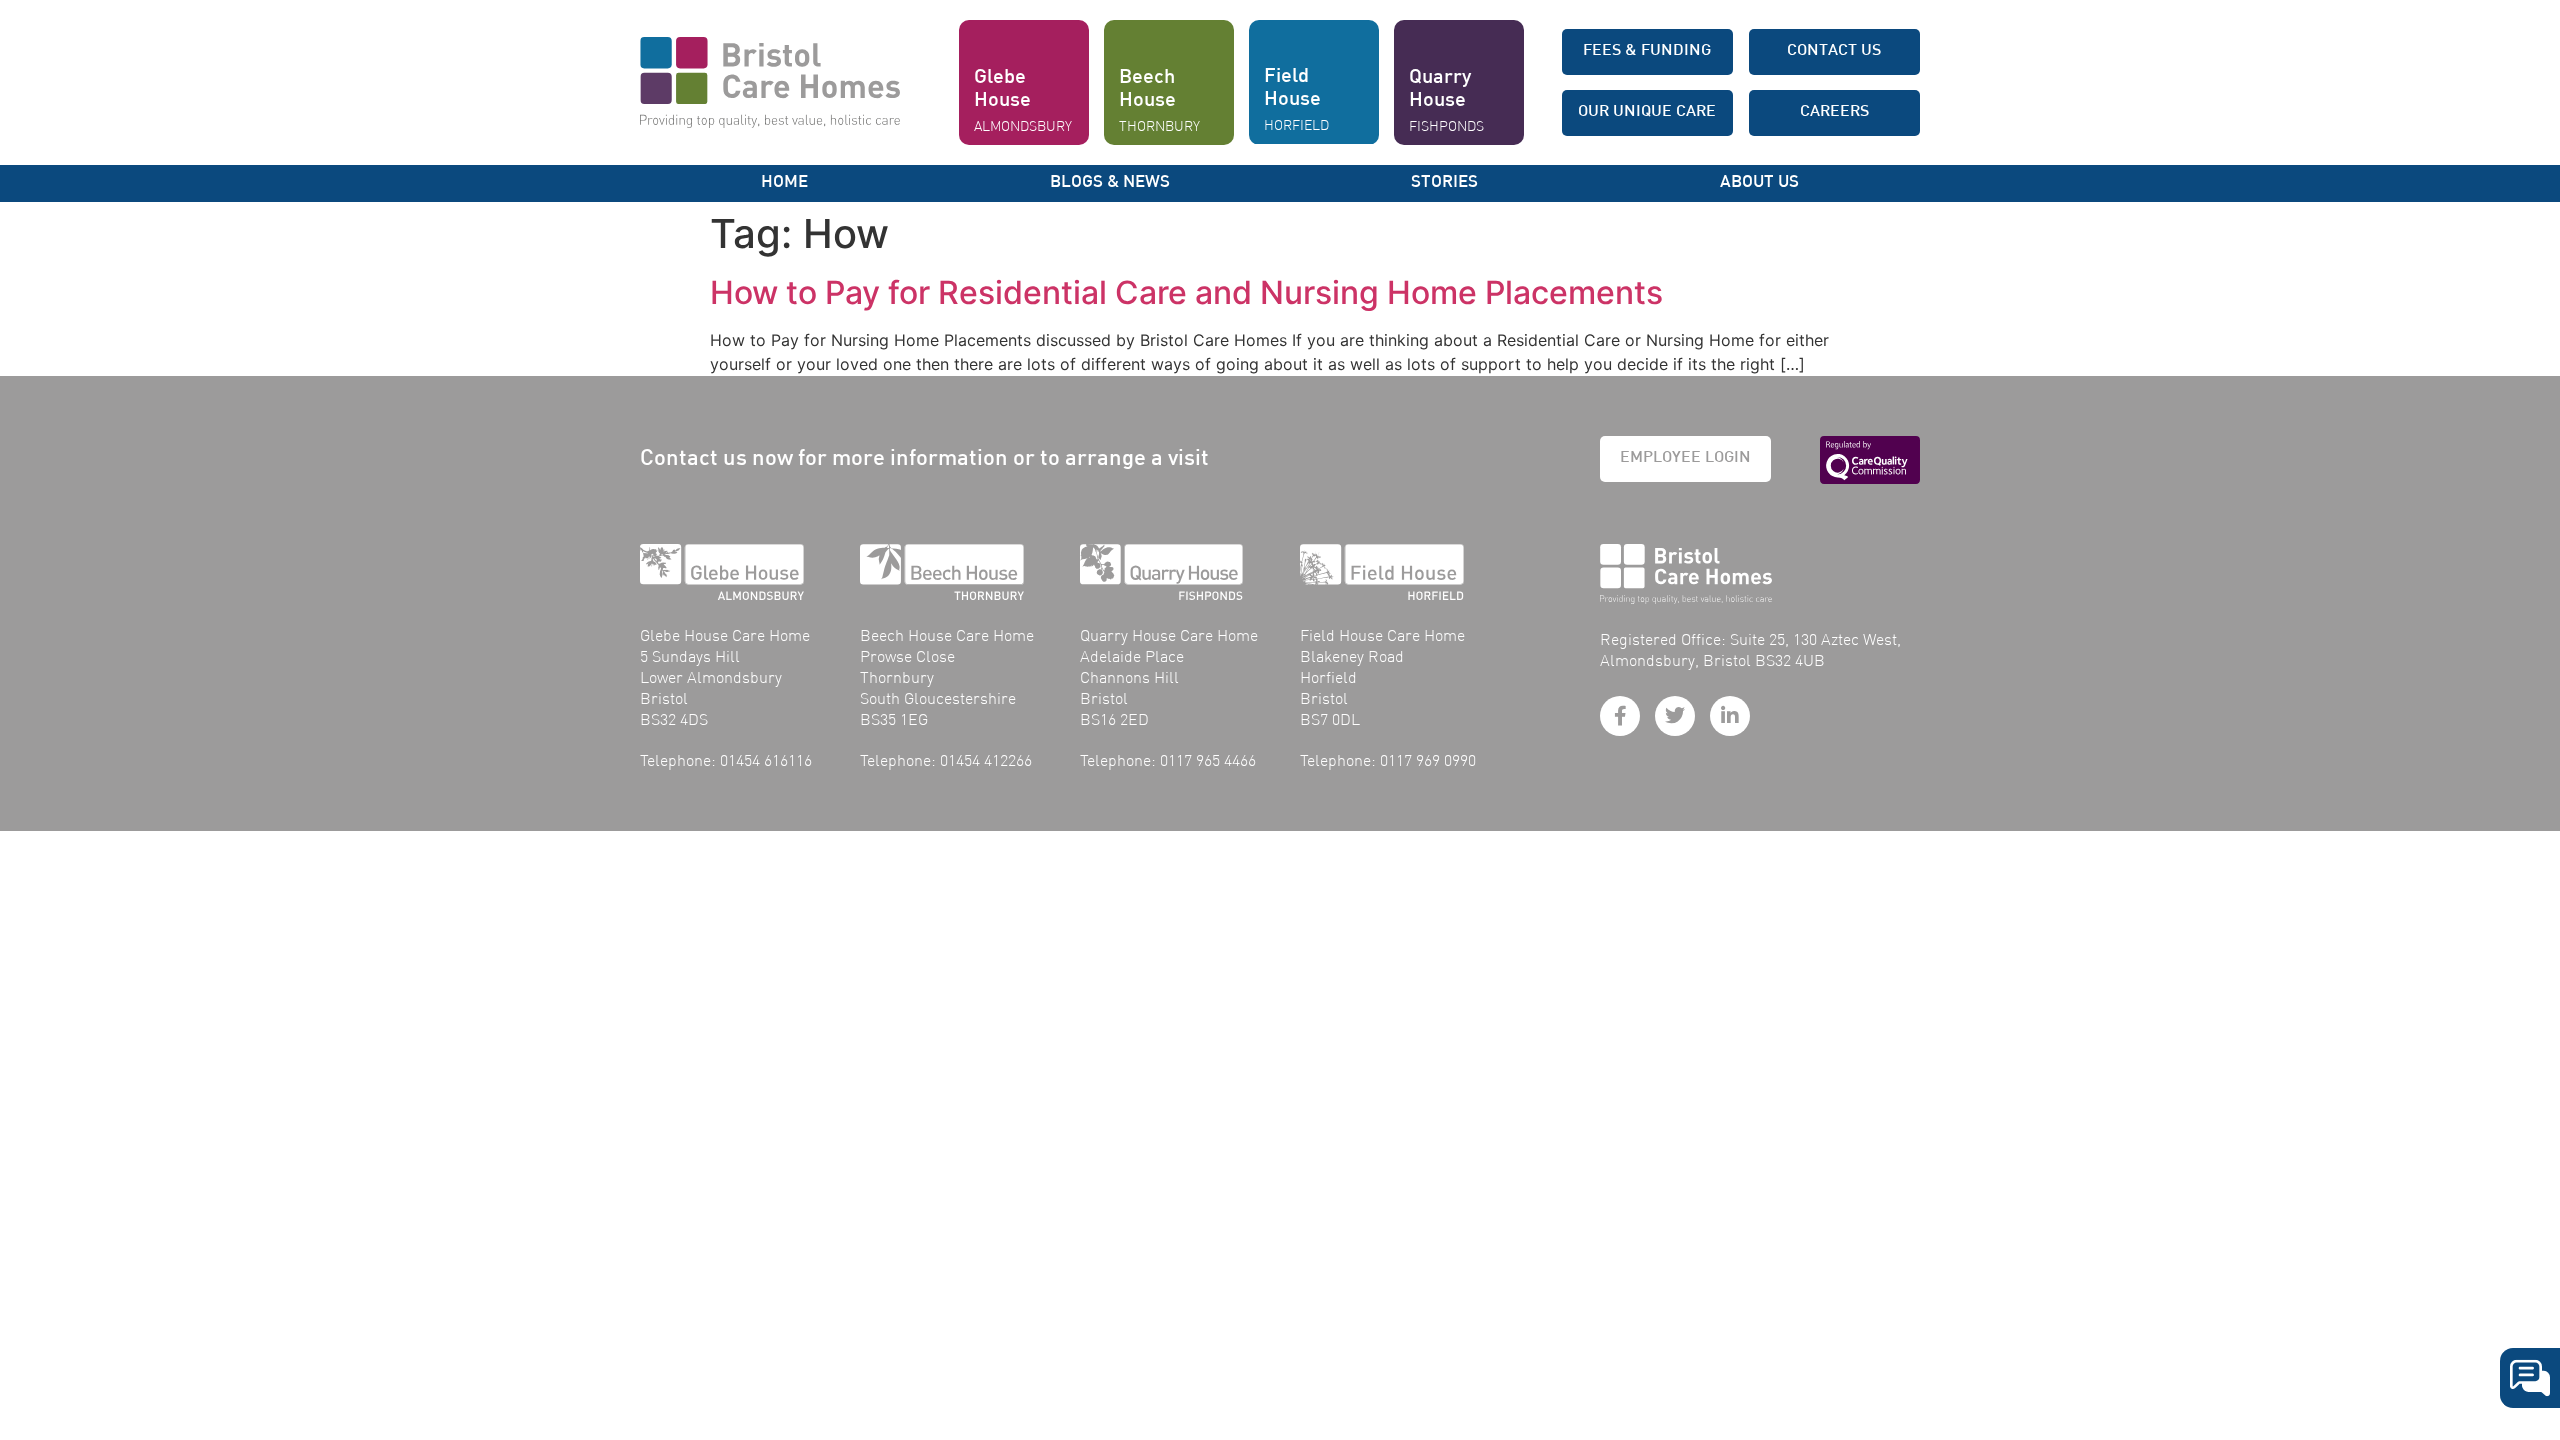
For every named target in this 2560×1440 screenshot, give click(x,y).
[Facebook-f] (1620, 716)
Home (784, 183)
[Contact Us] (2530, 1378)
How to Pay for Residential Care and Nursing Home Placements (1186, 292)
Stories (1444, 183)
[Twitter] (1675, 716)
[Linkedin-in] (1730, 716)
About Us (1759, 183)
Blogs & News (1110, 183)
